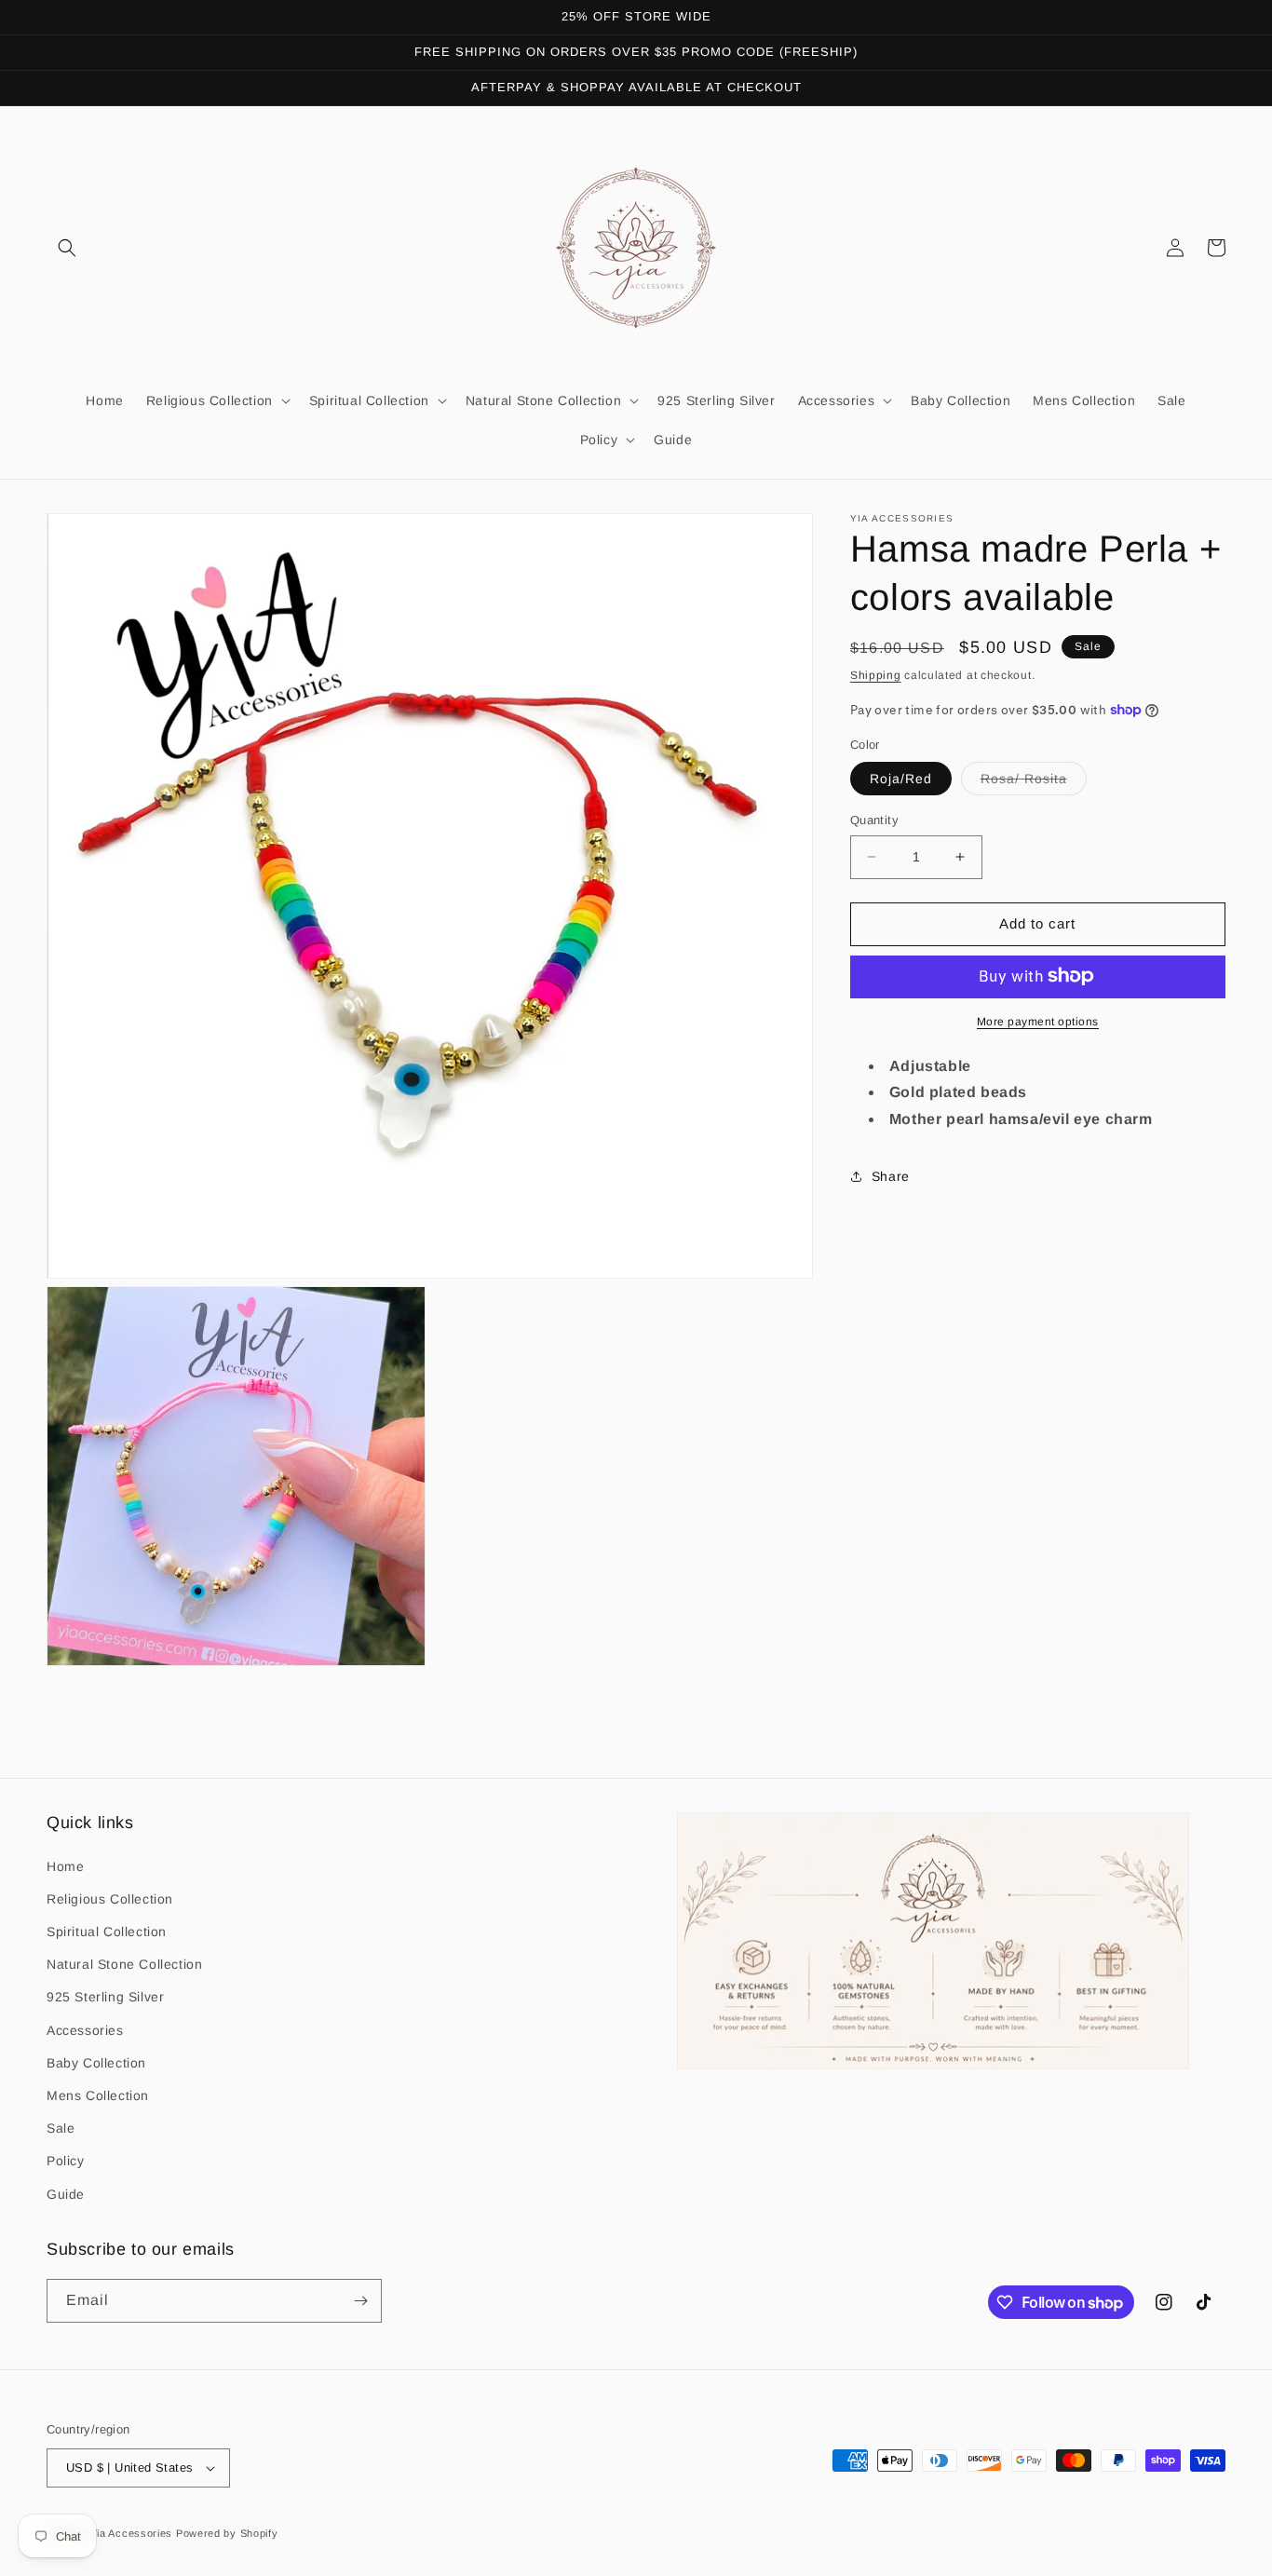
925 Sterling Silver (105, 1997)
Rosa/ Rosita (1034, 783)
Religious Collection (110, 1899)
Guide (66, 2194)
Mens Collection (98, 2095)
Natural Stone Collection (124, 1964)
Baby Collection (96, 2063)
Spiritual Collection (107, 1932)
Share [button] (891, 1176)
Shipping (876, 675)
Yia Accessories (133, 2533)
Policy (66, 2161)
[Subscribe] (360, 2301)
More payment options (1038, 1021)
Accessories (85, 2030)
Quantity (874, 820)
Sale (61, 2128)
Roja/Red (901, 779)
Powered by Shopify (227, 2533)
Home (65, 1866)
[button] (67, 248)
